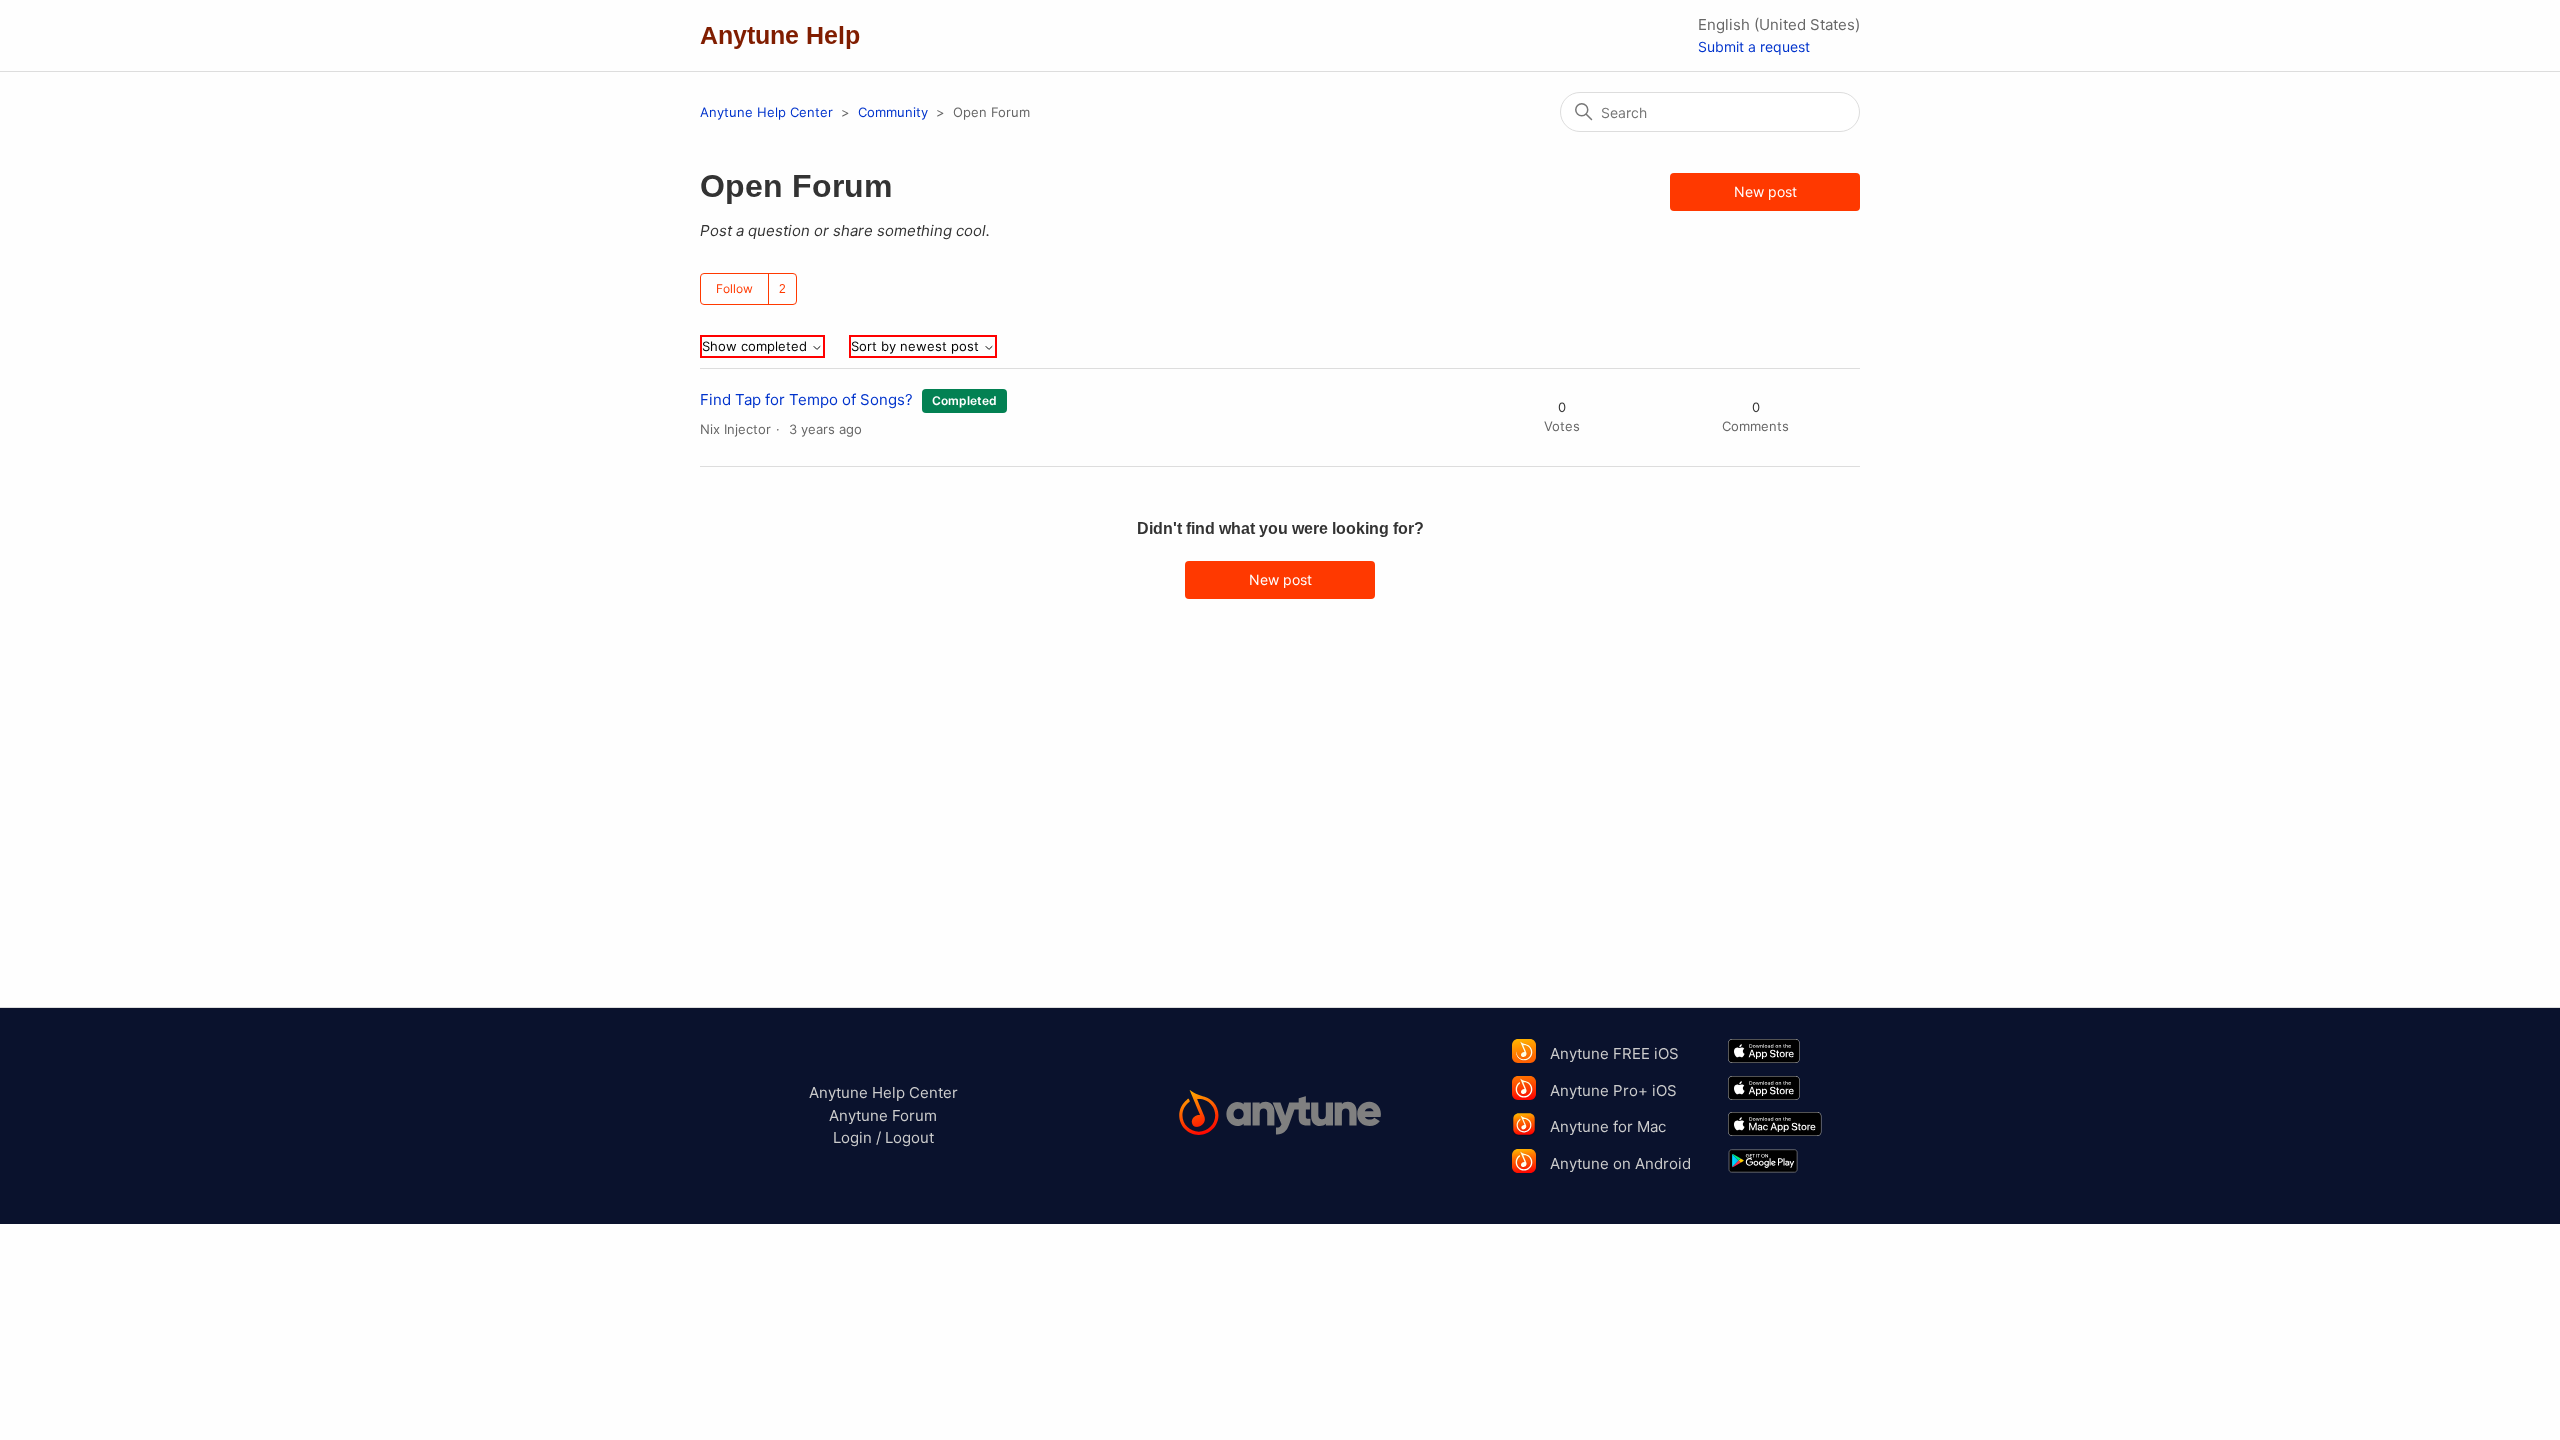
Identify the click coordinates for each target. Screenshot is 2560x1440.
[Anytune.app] (1280, 1115)
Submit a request (1754, 46)
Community (893, 112)
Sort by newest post (917, 346)
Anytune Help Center (766, 112)
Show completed (756, 346)
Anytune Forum (883, 1115)
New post (1765, 191)
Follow (734, 288)
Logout (909, 1137)
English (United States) (1779, 24)
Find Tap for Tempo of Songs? (806, 399)
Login (852, 1137)
